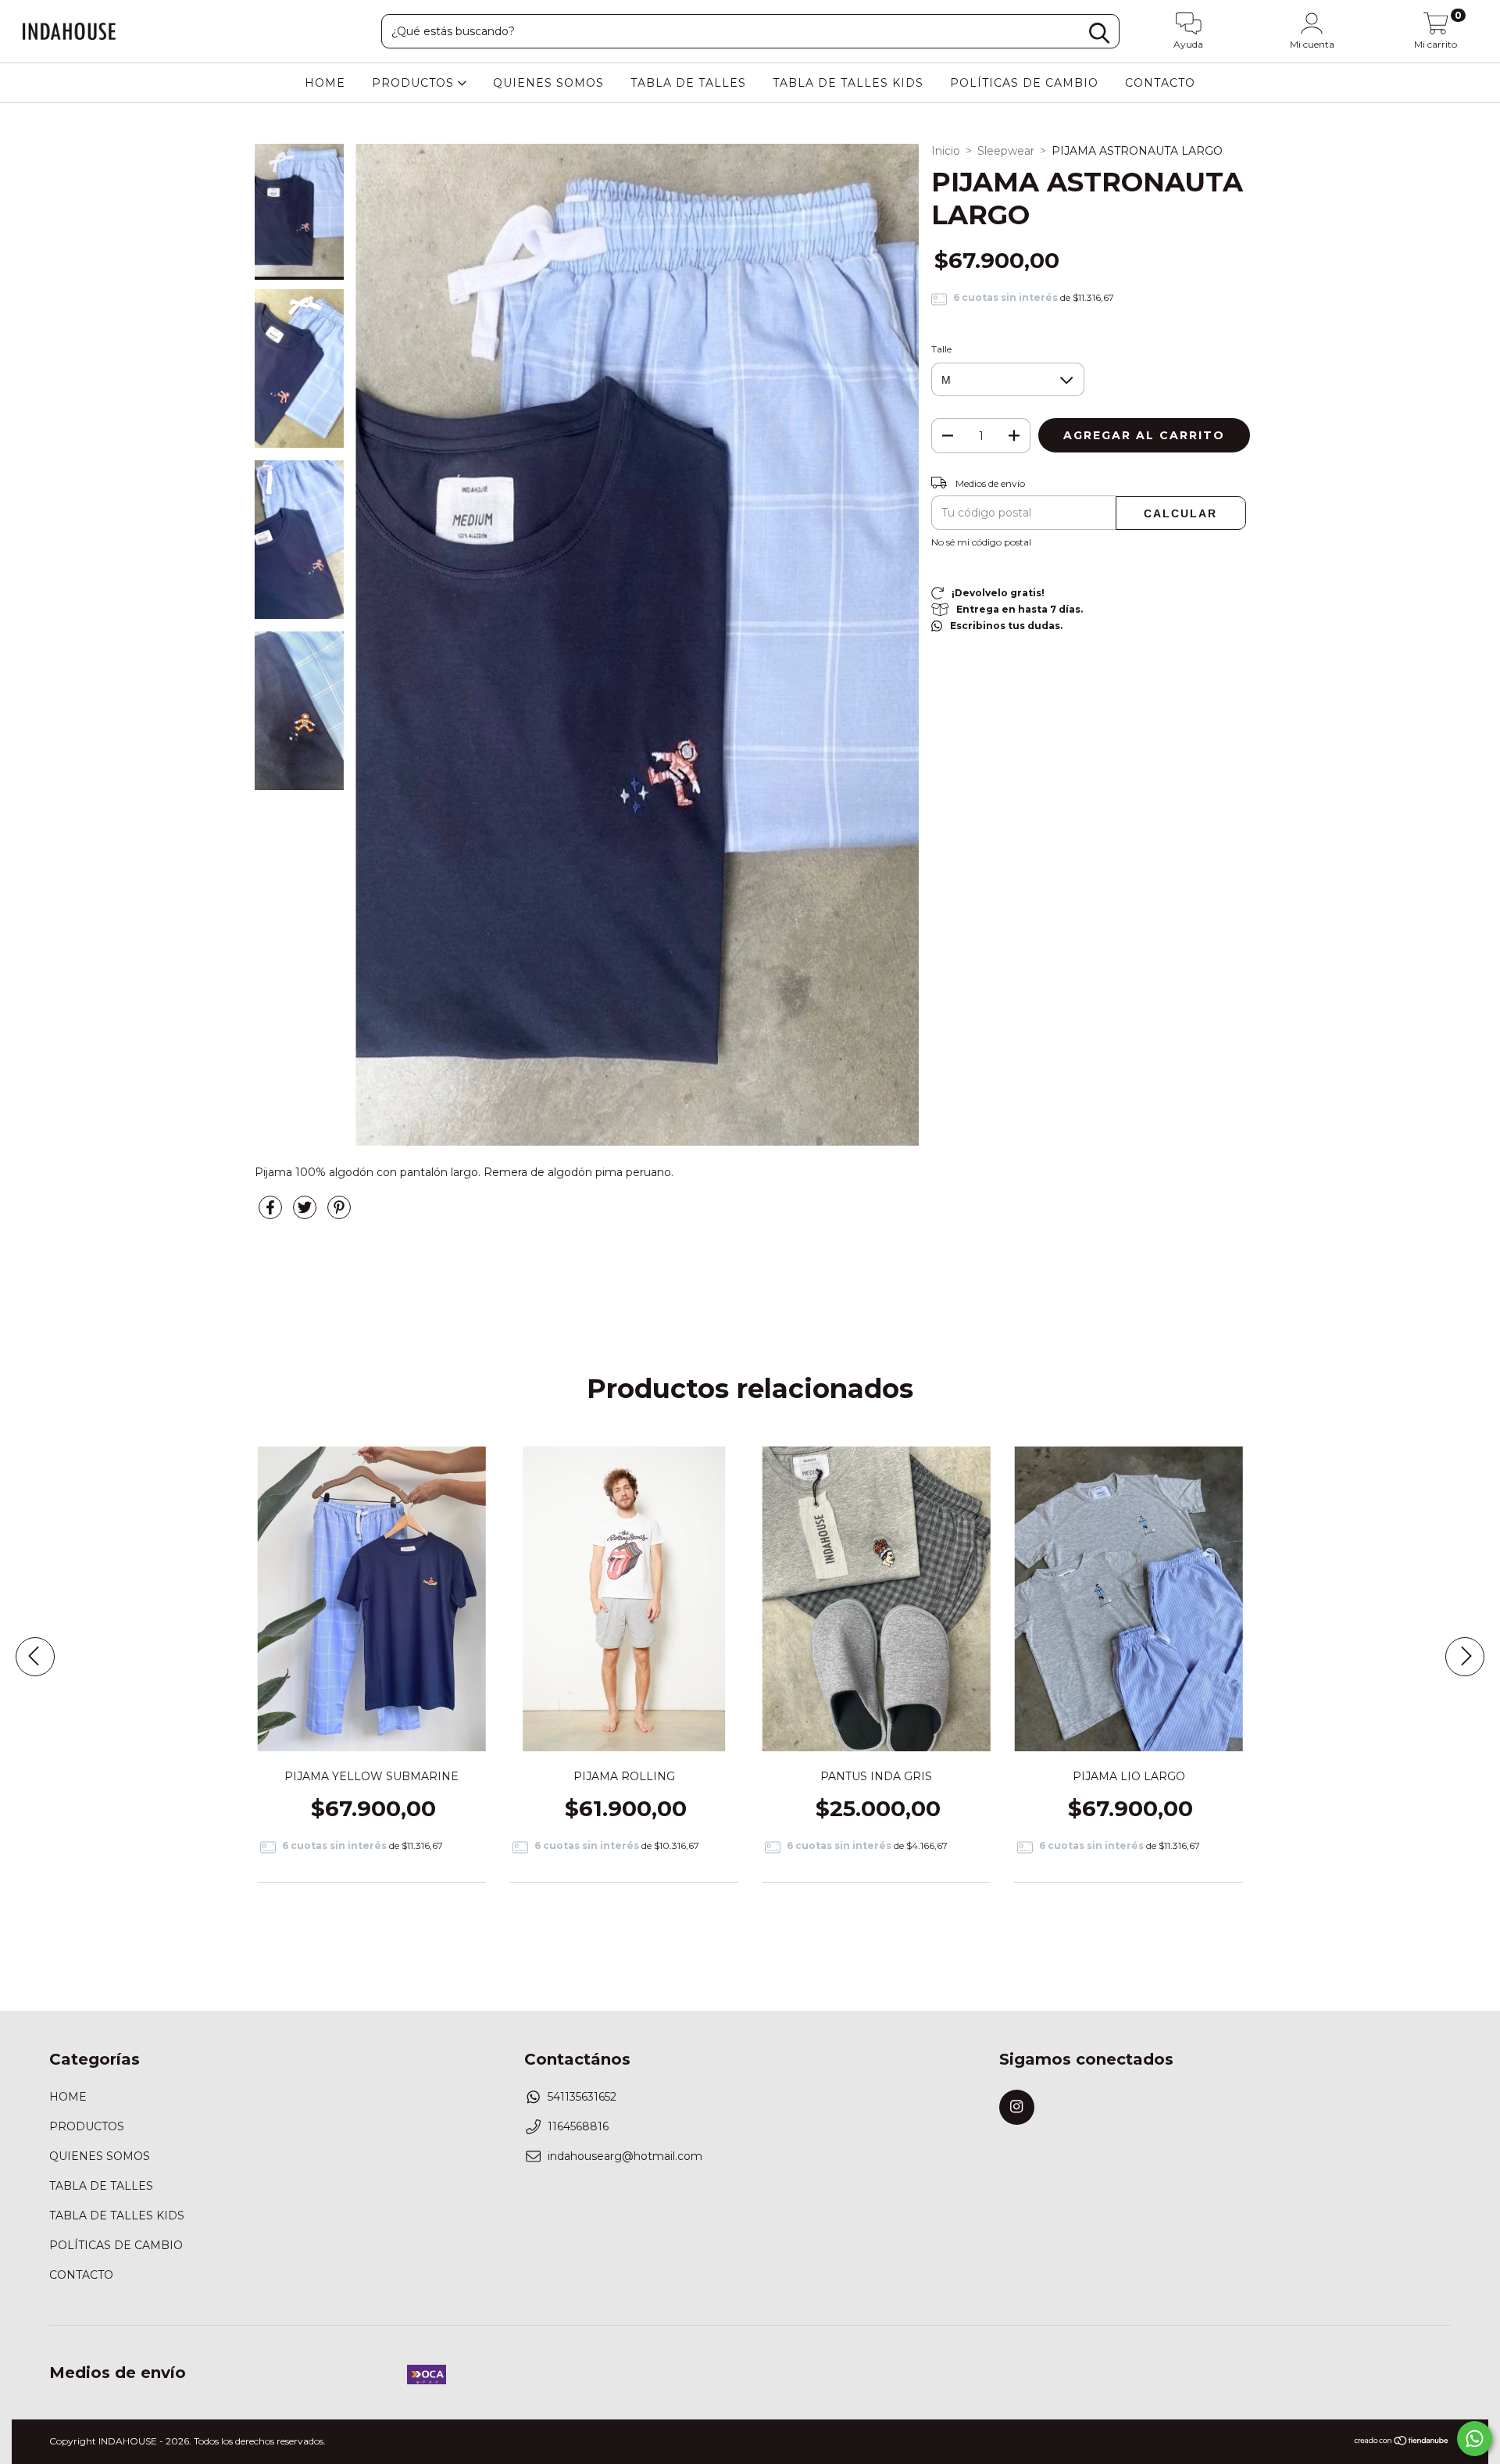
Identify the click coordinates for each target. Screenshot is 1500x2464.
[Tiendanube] (1402, 2443)
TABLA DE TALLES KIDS (848, 83)
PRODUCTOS (415, 83)
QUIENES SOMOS (548, 83)
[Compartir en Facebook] (272, 1214)
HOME (325, 83)
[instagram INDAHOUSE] (1017, 2107)
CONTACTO (1160, 83)
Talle (941, 349)
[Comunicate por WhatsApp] (1475, 2439)
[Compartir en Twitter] (306, 1214)
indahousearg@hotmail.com (625, 2156)
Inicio (946, 151)
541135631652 (582, 2097)
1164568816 (578, 2126)
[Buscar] (1099, 33)
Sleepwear (1006, 151)
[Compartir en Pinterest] (339, 1214)
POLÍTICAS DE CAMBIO (1024, 83)
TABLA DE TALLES (688, 83)
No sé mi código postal (981, 542)
